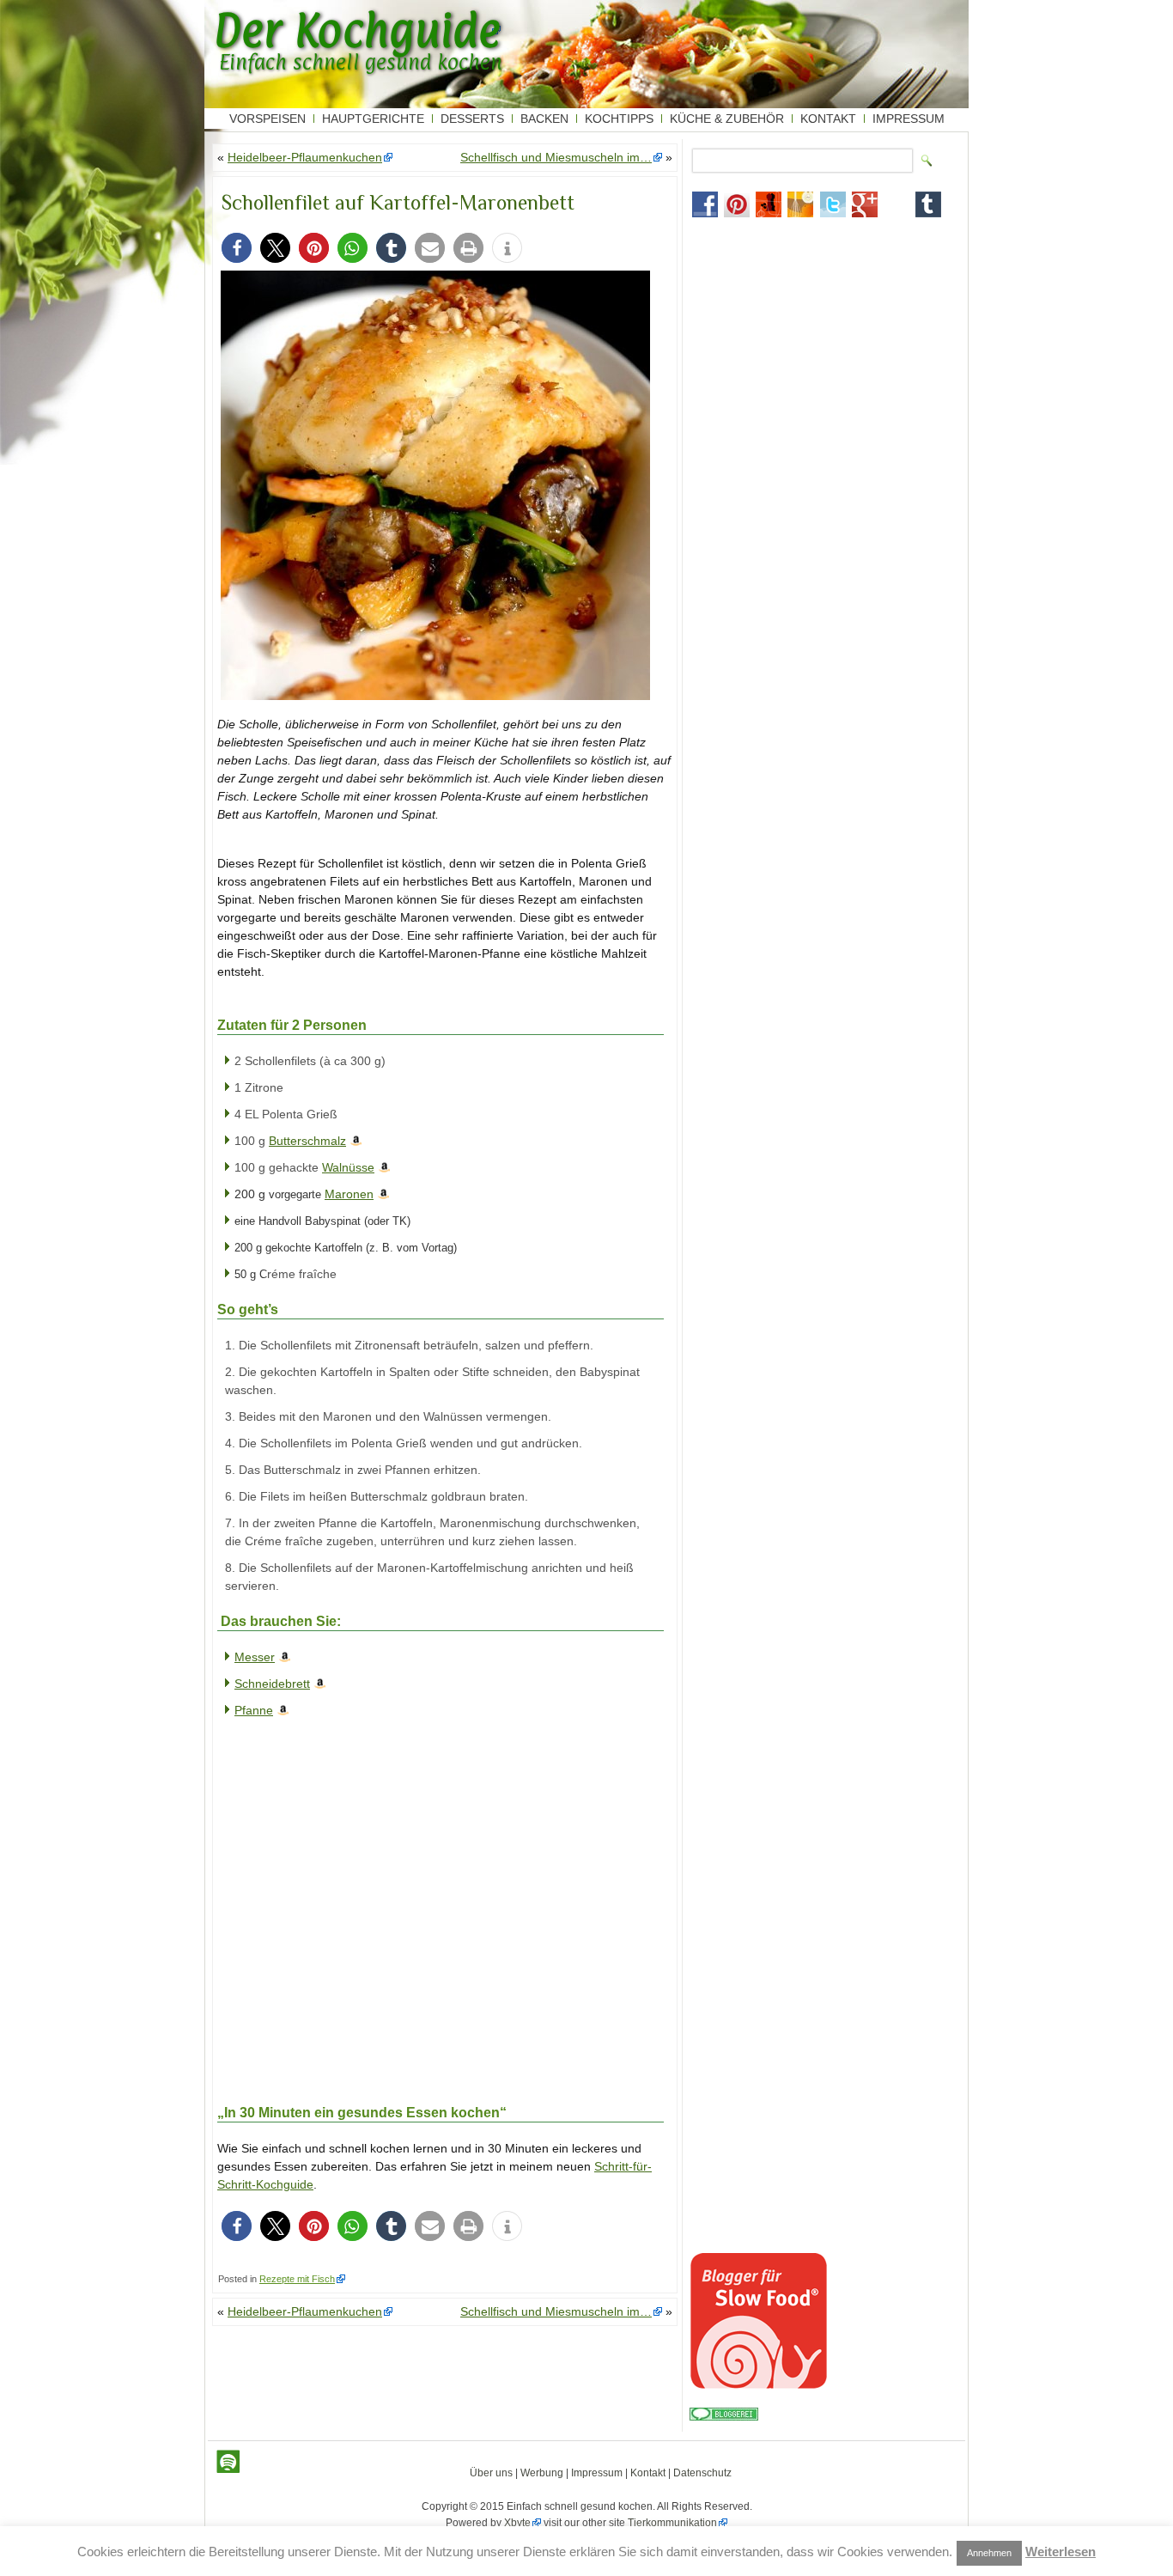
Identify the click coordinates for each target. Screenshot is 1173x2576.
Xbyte (517, 2523)
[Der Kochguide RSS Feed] (228, 2462)
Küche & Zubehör (727, 119)
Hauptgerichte (373, 119)
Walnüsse (348, 1167)
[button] (237, 248)
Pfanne (254, 1710)
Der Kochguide (357, 30)
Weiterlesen (1061, 2552)
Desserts (472, 119)
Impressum (909, 119)
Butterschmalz (307, 1141)
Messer (255, 1657)
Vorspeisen (267, 119)
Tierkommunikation (672, 2523)
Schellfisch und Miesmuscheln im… (556, 157)
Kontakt (828, 119)
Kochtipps (619, 119)
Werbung (542, 2473)
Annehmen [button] (989, 2553)
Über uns (491, 2473)
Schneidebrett (272, 1684)
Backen (544, 119)
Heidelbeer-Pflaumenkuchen (305, 157)
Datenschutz (702, 2473)
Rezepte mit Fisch (297, 2279)
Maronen (349, 1194)
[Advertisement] (346, 1925)
